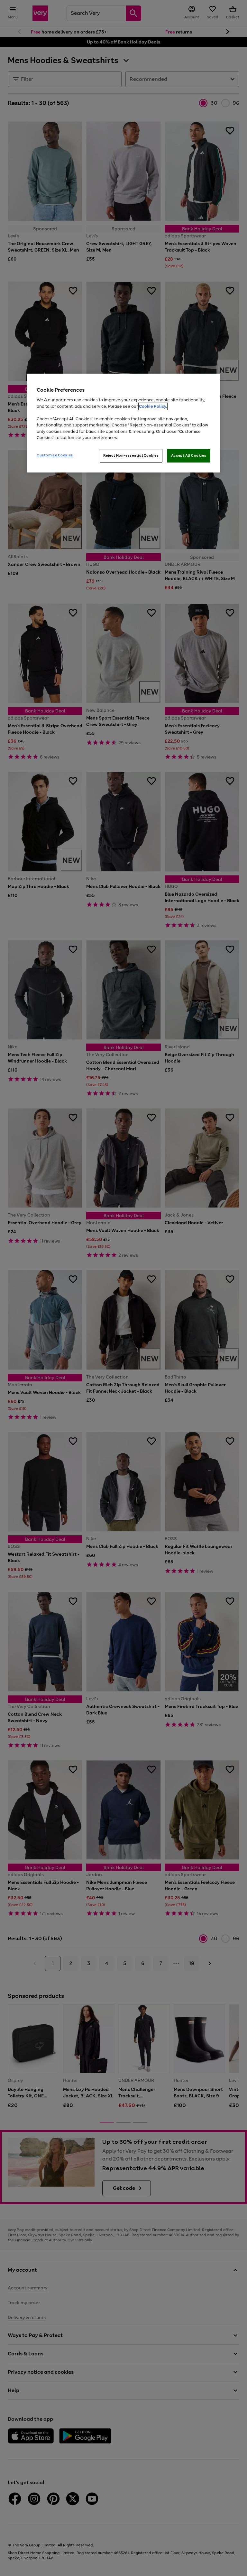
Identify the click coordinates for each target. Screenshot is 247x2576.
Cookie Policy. (153, 406)
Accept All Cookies (189, 455)
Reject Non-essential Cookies (131, 455)
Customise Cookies (55, 455)
